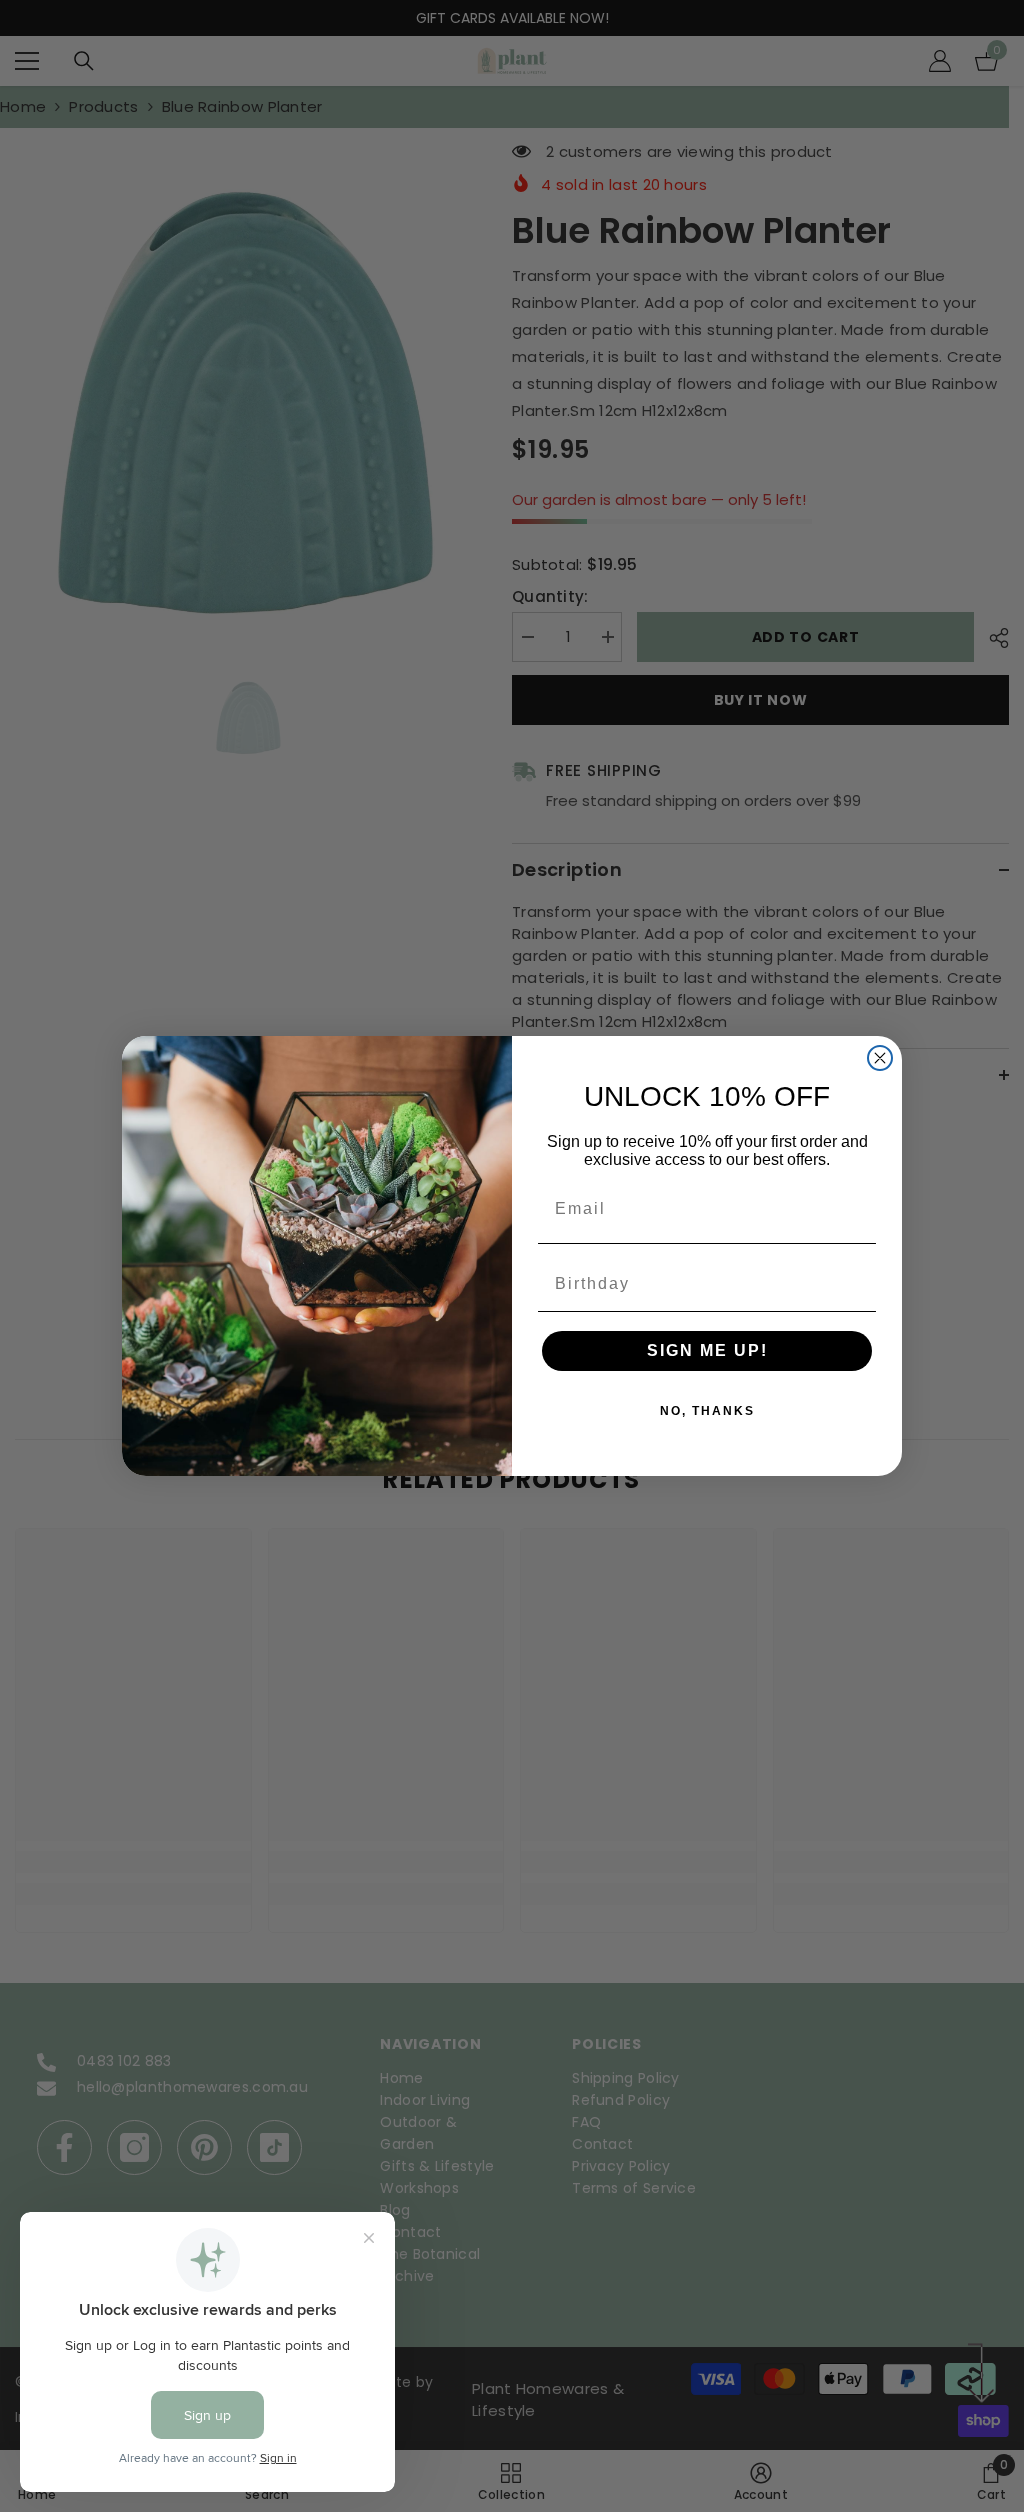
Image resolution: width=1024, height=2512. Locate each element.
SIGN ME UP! (707, 1350)
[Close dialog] (880, 1058)
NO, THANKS (707, 1411)
